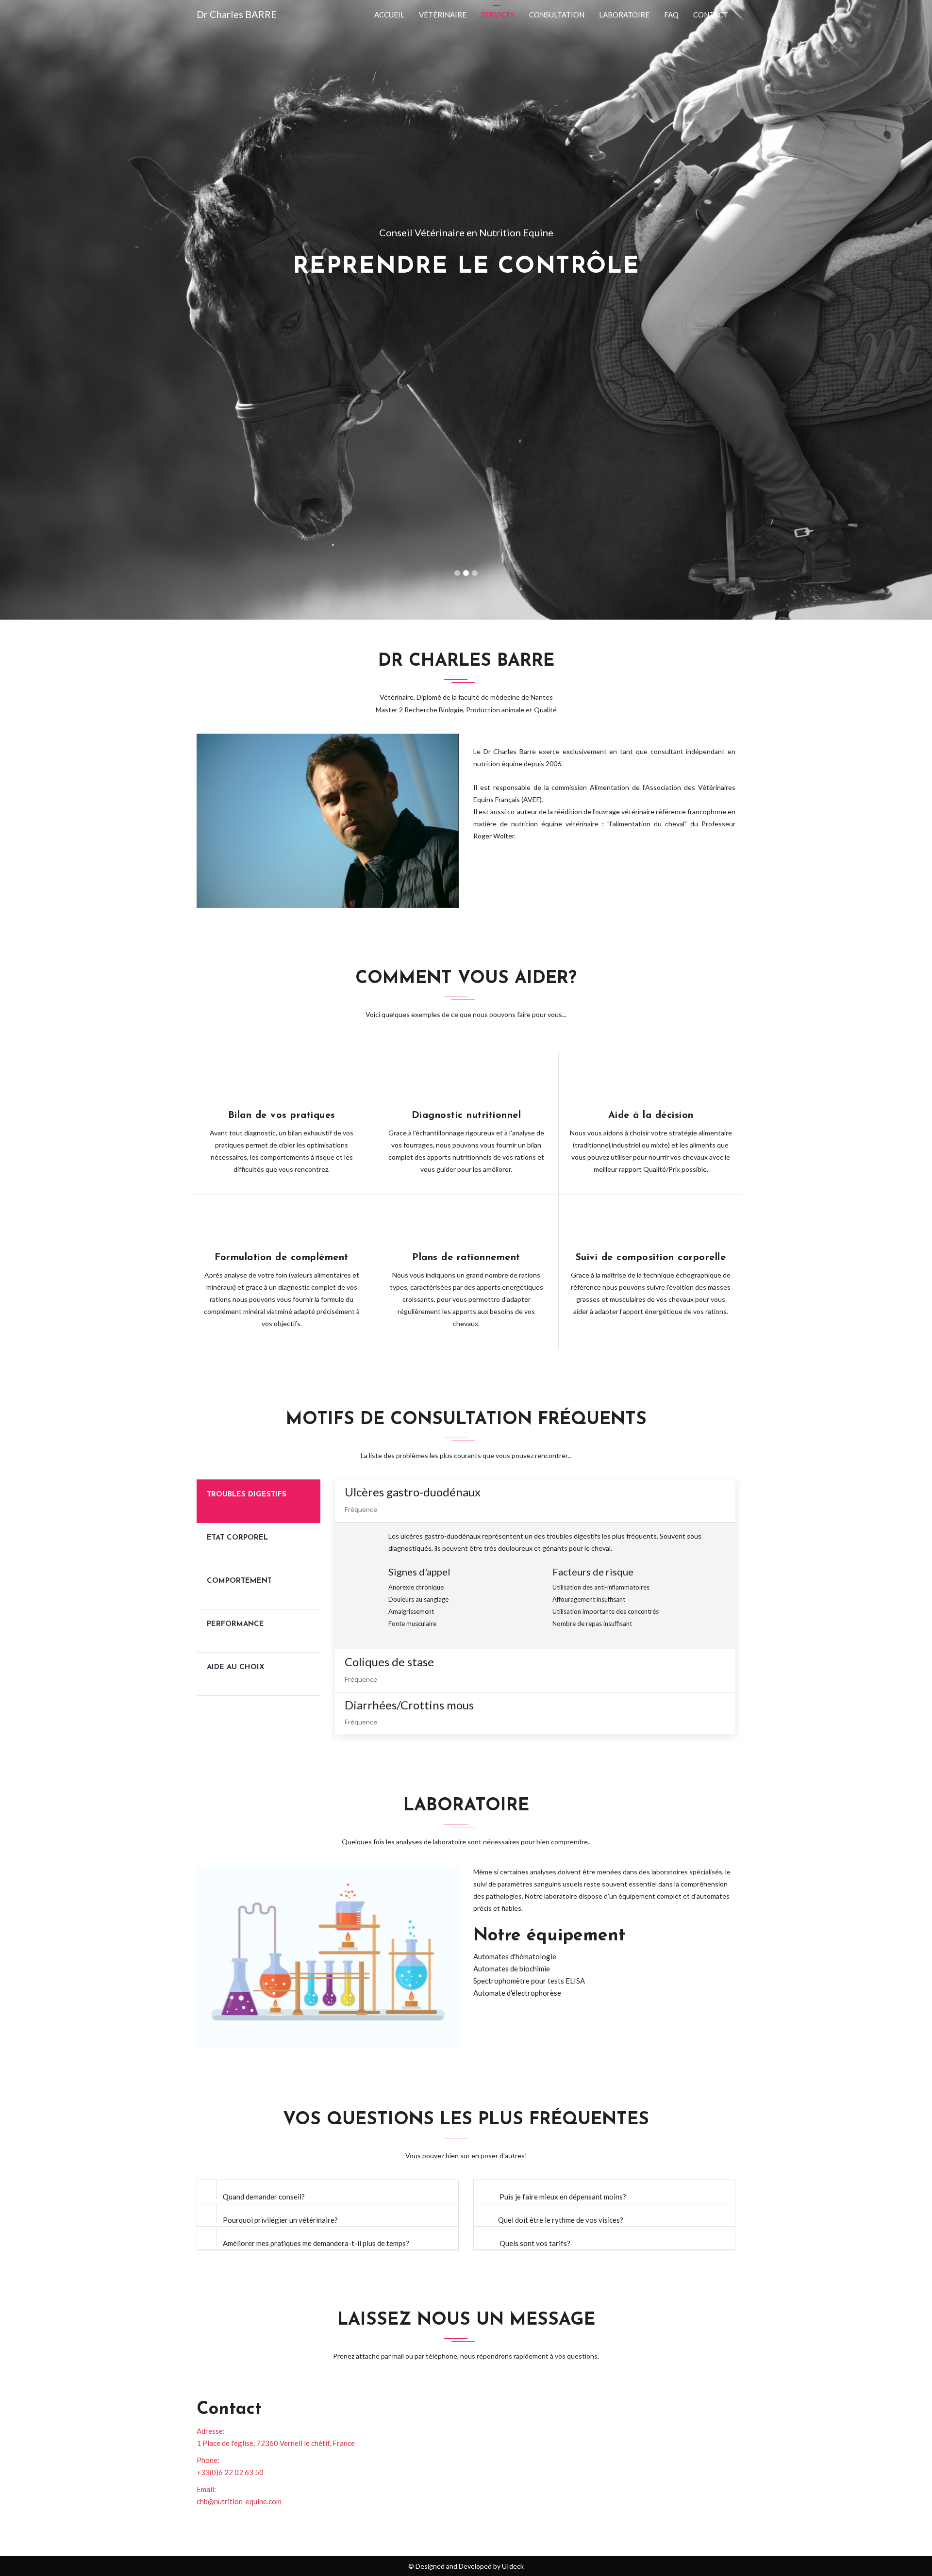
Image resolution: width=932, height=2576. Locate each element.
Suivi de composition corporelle (651, 1258)
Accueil (389, 15)
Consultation (557, 15)
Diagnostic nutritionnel (466, 1116)
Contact (711, 15)
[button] (70, 310)
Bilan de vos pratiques (282, 1116)
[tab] (258, 1501)
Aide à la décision (651, 1116)
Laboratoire (624, 15)
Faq (671, 15)
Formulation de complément (282, 1258)
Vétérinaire (443, 15)
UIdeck (513, 2566)
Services (498, 15)
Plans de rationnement (466, 1258)
